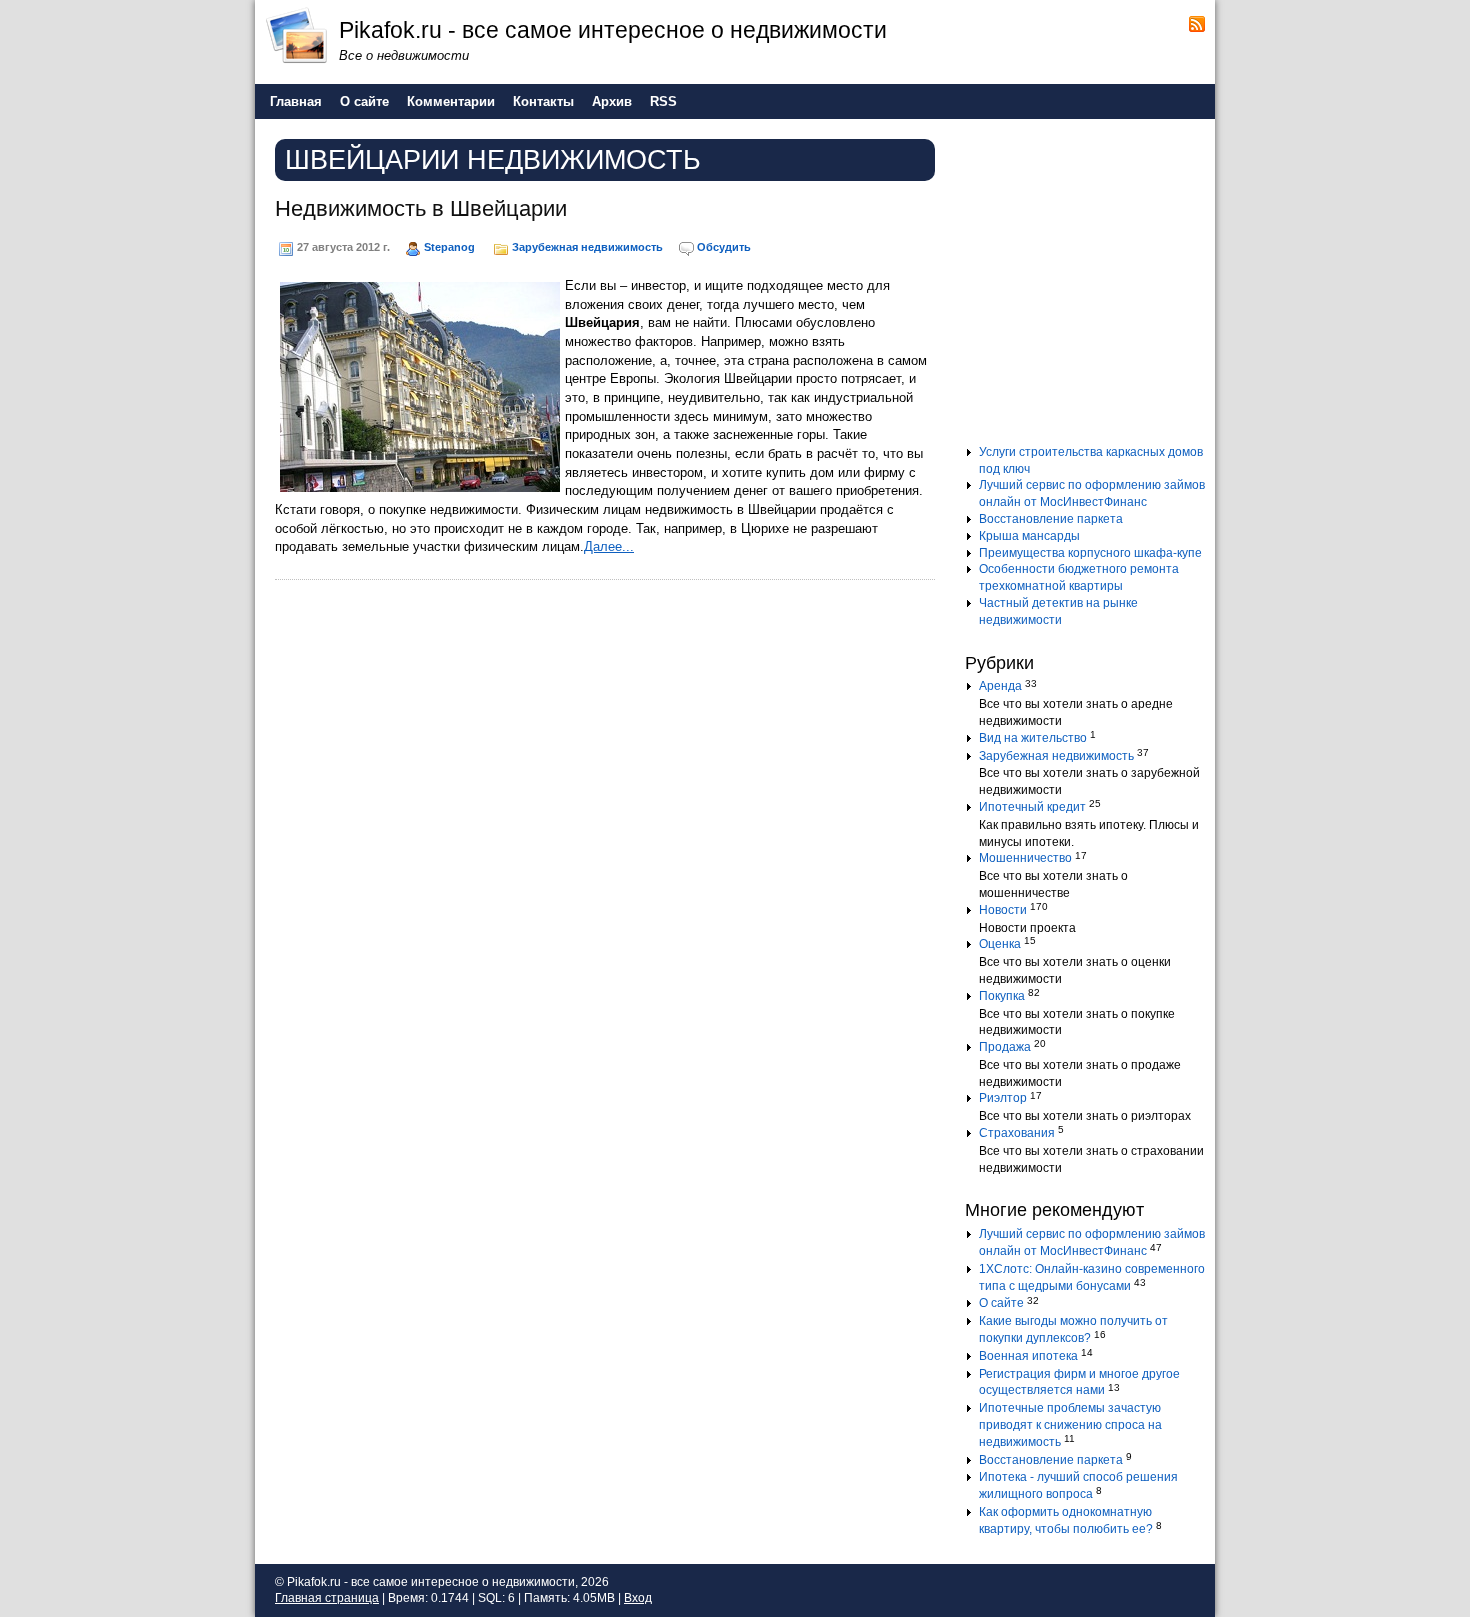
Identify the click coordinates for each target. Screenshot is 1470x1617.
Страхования (1017, 1133)
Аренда (1000, 686)
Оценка (1000, 944)
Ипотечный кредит (1032, 807)
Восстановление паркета (1051, 519)
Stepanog (449, 247)
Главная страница (327, 1598)
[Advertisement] (1090, 289)
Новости (1003, 910)
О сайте (1001, 1303)
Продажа (1005, 1047)
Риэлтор (1003, 1098)
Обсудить (724, 247)
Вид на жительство (1033, 738)
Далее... (609, 546)
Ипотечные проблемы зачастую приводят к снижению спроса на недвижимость (1070, 1425)
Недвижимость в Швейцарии (421, 208)
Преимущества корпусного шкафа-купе (1090, 553)
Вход (638, 1598)
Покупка (1002, 996)
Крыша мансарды (1029, 536)
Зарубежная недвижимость (587, 247)
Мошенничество (1025, 858)
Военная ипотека (1028, 1356)
